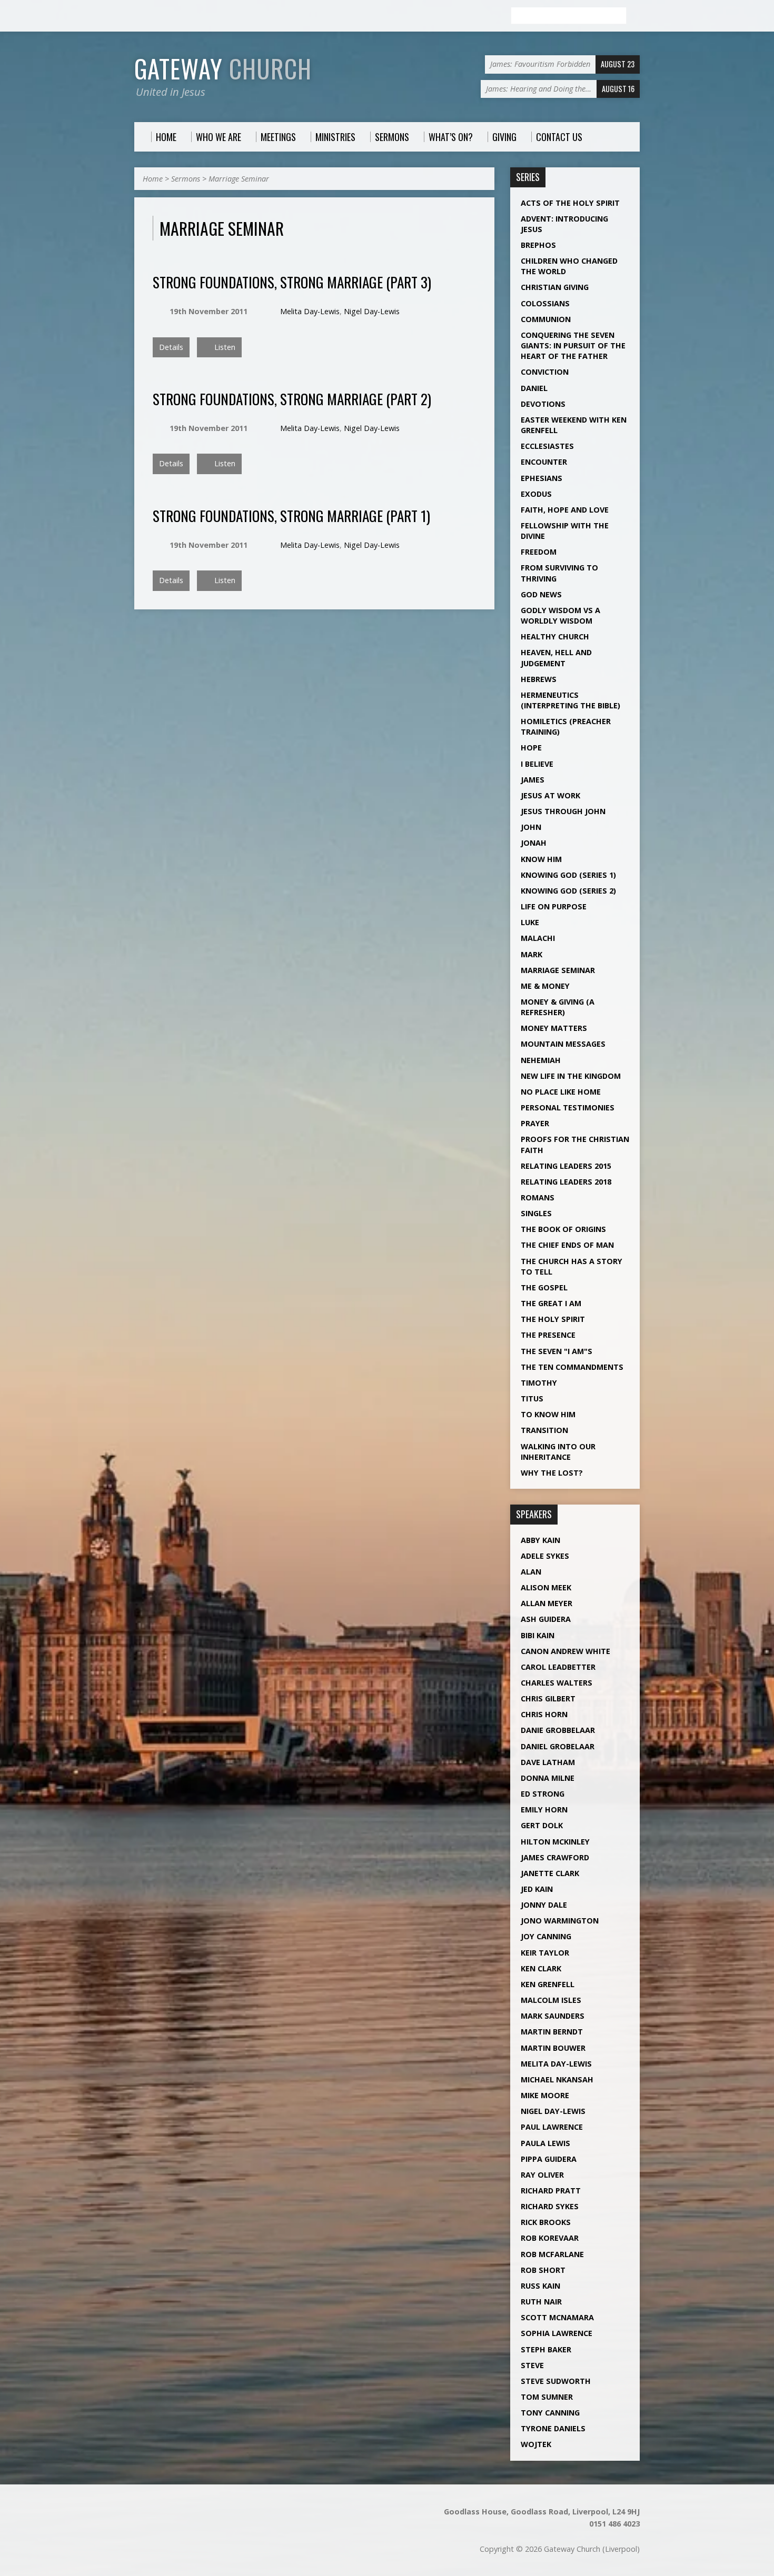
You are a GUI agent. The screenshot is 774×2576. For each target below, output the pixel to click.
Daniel (534, 388)
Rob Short (543, 2270)
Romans (538, 1197)
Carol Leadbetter (558, 1667)
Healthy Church (555, 637)
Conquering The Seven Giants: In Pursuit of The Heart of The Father (573, 345)
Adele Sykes (545, 1556)
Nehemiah (541, 1060)
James (533, 780)
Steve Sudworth (556, 2381)
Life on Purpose (554, 906)
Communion (546, 319)
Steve (532, 2365)
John (531, 827)
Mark (532, 954)
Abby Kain (540, 1540)
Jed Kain (537, 1889)
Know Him (541, 859)
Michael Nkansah (557, 2079)
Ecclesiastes (547, 446)
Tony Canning (550, 2413)
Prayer (535, 1123)
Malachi (538, 938)
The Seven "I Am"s (557, 1351)
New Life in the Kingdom (571, 1076)
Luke (530, 922)
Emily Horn (544, 1810)
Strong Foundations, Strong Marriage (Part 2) (292, 399)
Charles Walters (557, 1683)
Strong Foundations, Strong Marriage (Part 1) (291, 515)
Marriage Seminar (239, 179)
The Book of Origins (563, 1229)
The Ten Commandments (572, 1367)
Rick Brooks (546, 2222)
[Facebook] (139, 16)
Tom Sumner (547, 2397)
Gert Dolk (542, 1825)
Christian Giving (555, 287)
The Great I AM (551, 1303)
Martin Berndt (552, 2032)
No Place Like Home (561, 1092)
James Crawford (555, 1857)
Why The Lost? (552, 1473)
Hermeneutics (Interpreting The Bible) (570, 700)
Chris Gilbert (548, 1698)
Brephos (538, 245)
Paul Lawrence (552, 2127)
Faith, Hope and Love (565, 510)
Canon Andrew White (565, 1651)
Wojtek (536, 2444)
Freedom (539, 552)
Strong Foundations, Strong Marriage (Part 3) (292, 282)
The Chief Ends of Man (567, 1245)
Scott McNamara (557, 2317)
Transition (544, 1430)
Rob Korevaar (550, 2238)
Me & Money (545, 986)
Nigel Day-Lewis (372, 311)
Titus (532, 1399)
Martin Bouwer (553, 2048)
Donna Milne (548, 1778)
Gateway (223, 68)
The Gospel (544, 1287)
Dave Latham (548, 1762)
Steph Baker (546, 2349)
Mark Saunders (553, 2016)
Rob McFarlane (552, 2254)
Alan (531, 1572)
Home (153, 179)
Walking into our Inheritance (558, 1452)
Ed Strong (543, 1794)
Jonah (534, 843)
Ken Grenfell (548, 1984)
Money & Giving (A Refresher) (558, 1007)
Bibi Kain (538, 1635)
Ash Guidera (546, 1619)
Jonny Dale (544, 1905)
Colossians (545, 303)
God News (541, 594)
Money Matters (554, 1028)
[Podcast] (152, 16)
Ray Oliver (542, 2175)
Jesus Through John (563, 811)
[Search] (636, 16)
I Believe (537, 764)
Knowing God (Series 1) (568, 875)
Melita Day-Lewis (310, 311)
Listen (224, 347)
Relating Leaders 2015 (566, 1166)
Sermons (186, 179)
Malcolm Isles (551, 2000)
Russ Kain (540, 2286)
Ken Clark (541, 1968)
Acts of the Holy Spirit (570, 203)
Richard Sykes (550, 2206)
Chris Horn (544, 1714)
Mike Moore (545, 2095)
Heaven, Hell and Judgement (556, 658)
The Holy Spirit (553, 1319)
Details (171, 347)
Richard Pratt (551, 2191)
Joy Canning (546, 1936)
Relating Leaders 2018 (566, 1182)
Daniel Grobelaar (558, 1746)
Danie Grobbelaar (558, 1730)
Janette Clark (550, 1873)
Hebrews (539, 679)
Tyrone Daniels (553, 2428)
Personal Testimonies (568, 1107)
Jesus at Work (550, 795)
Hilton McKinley (555, 1842)
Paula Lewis (545, 2143)
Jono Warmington (560, 1921)
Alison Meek (546, 1587)
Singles (536, 1213)
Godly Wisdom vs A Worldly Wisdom (560, 615)
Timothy (539, 1383)
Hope (531, 748)
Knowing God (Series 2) (568, 891)
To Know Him (548, 1414)
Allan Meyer (547, 1603)
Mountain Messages (563, 1044)
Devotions (543, 404)
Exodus (536, 494)
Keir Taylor (545, 1953)
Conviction (545, 372)
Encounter (544, 462)
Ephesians (542, 478)
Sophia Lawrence (557, 2333)
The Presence (548, 1335)
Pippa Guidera (549, 2159)
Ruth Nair (541, 2302)
